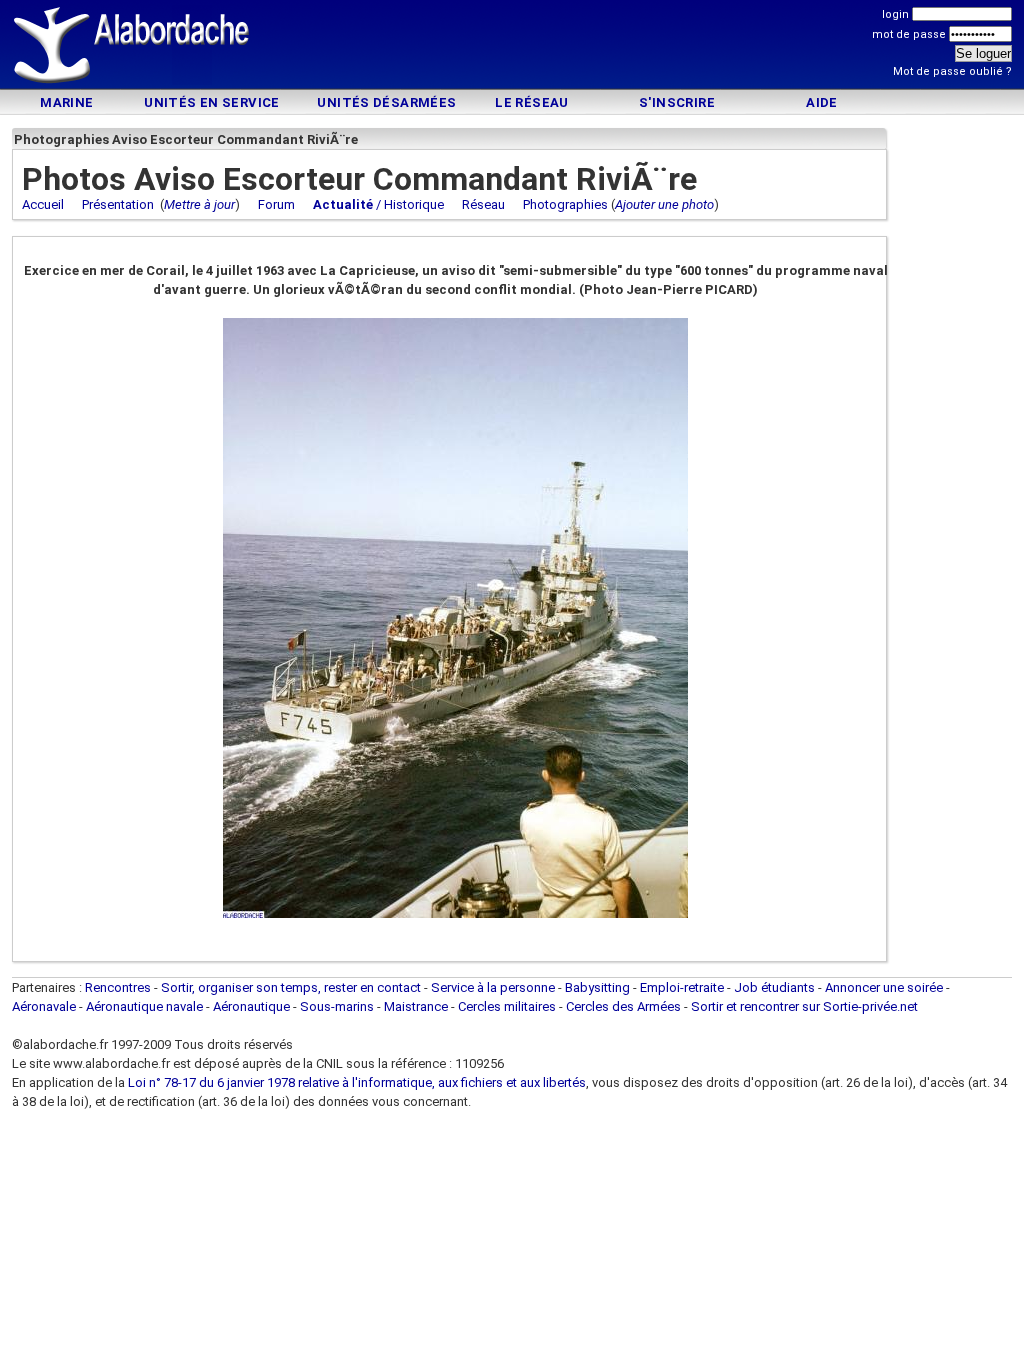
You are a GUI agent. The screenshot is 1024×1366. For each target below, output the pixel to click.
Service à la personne (493, 987)
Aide (822, 102)
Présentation (118, 204)
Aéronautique (253, 1006)
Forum (276, 204)
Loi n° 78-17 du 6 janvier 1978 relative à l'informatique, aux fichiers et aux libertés (355, 1082)
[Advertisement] (512, 47)
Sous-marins (337, 1006)
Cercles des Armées (623, 1006)
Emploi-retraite (682, 987)
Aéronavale (44, 1006)
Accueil (43, 204)
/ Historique (378, 204)
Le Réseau (532, 102)
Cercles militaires (507, 1006)
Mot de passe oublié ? (952, 71)
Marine (66, 102)
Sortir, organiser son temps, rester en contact (291, 987)
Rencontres (118, 987)
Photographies (565, 204)
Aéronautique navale (144, 1006)
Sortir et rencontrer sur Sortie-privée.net (804, 1006)
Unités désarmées (386, 102)
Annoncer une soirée (884, 987)
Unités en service (212, 102)
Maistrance (416, 1006)
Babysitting (597, 987)
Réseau (483, 204)
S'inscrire (677, 102)
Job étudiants (774, 987)
